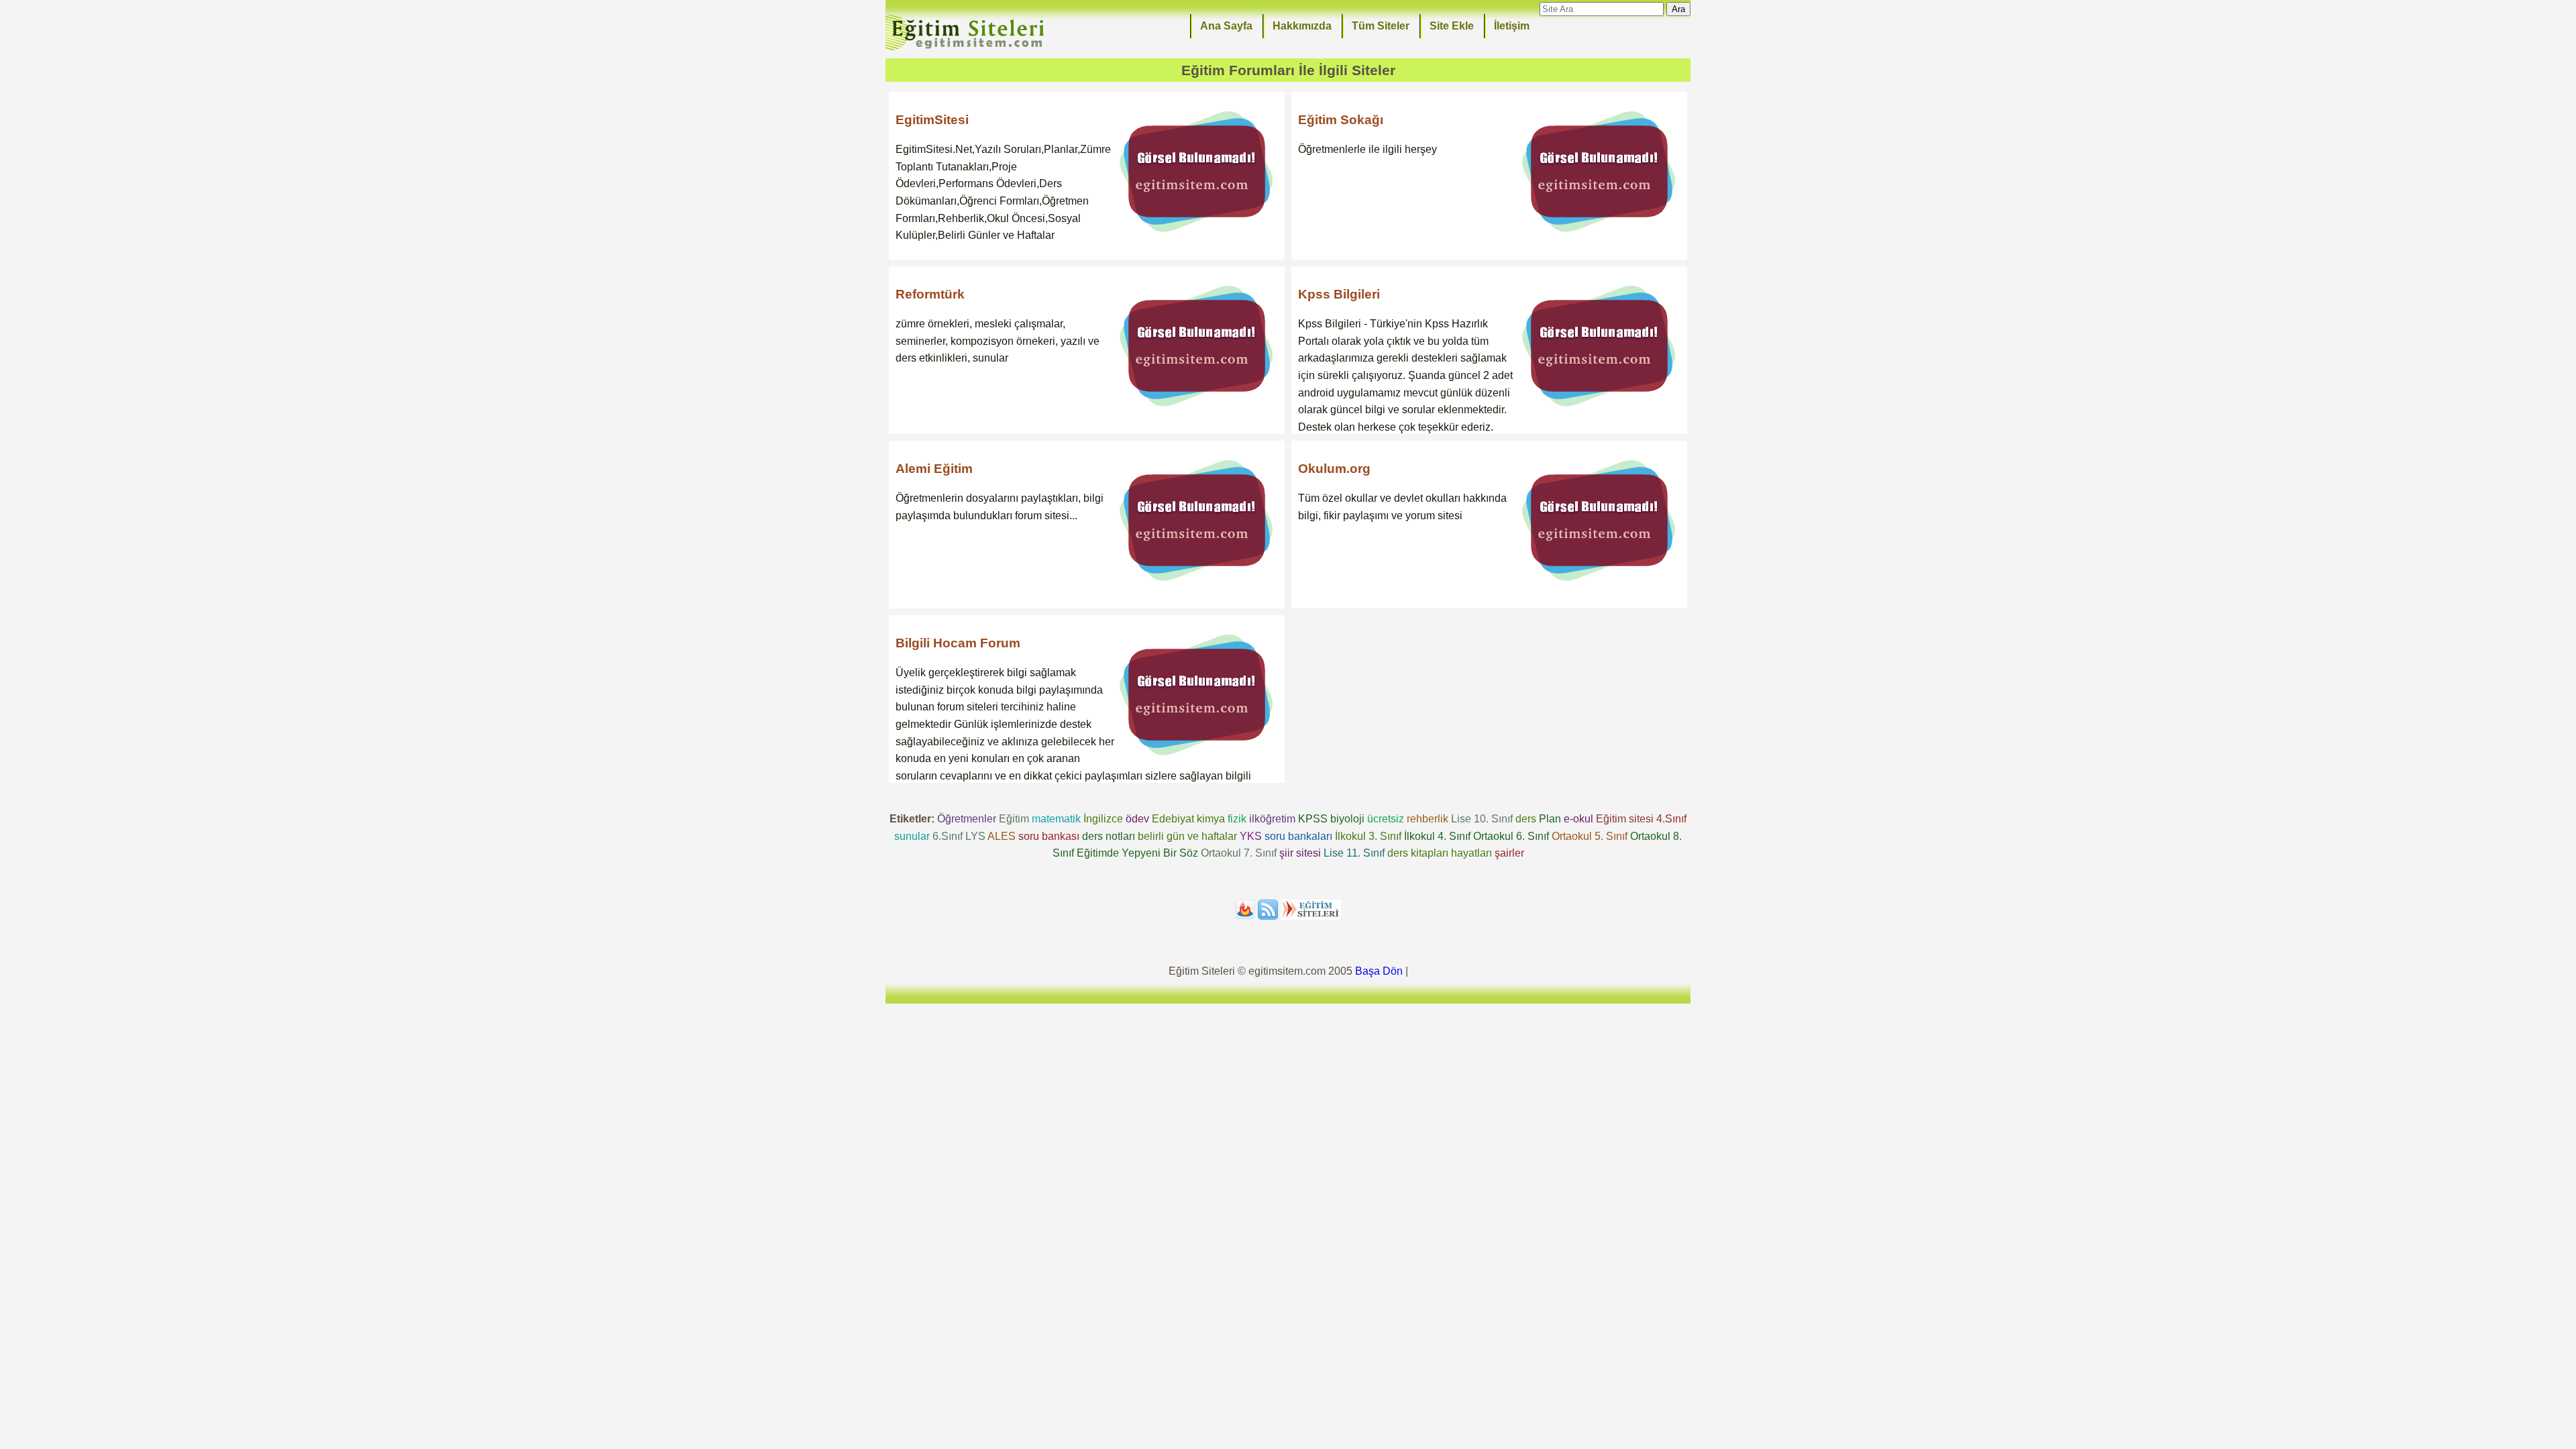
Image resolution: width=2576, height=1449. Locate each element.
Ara (1678, 9)
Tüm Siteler (1381, 26)
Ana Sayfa (1226, 26)
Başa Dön (1379, 971)
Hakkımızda (1302, 26)
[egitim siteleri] (967, 49)
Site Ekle (1452, 26)
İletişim (1512, 26)
